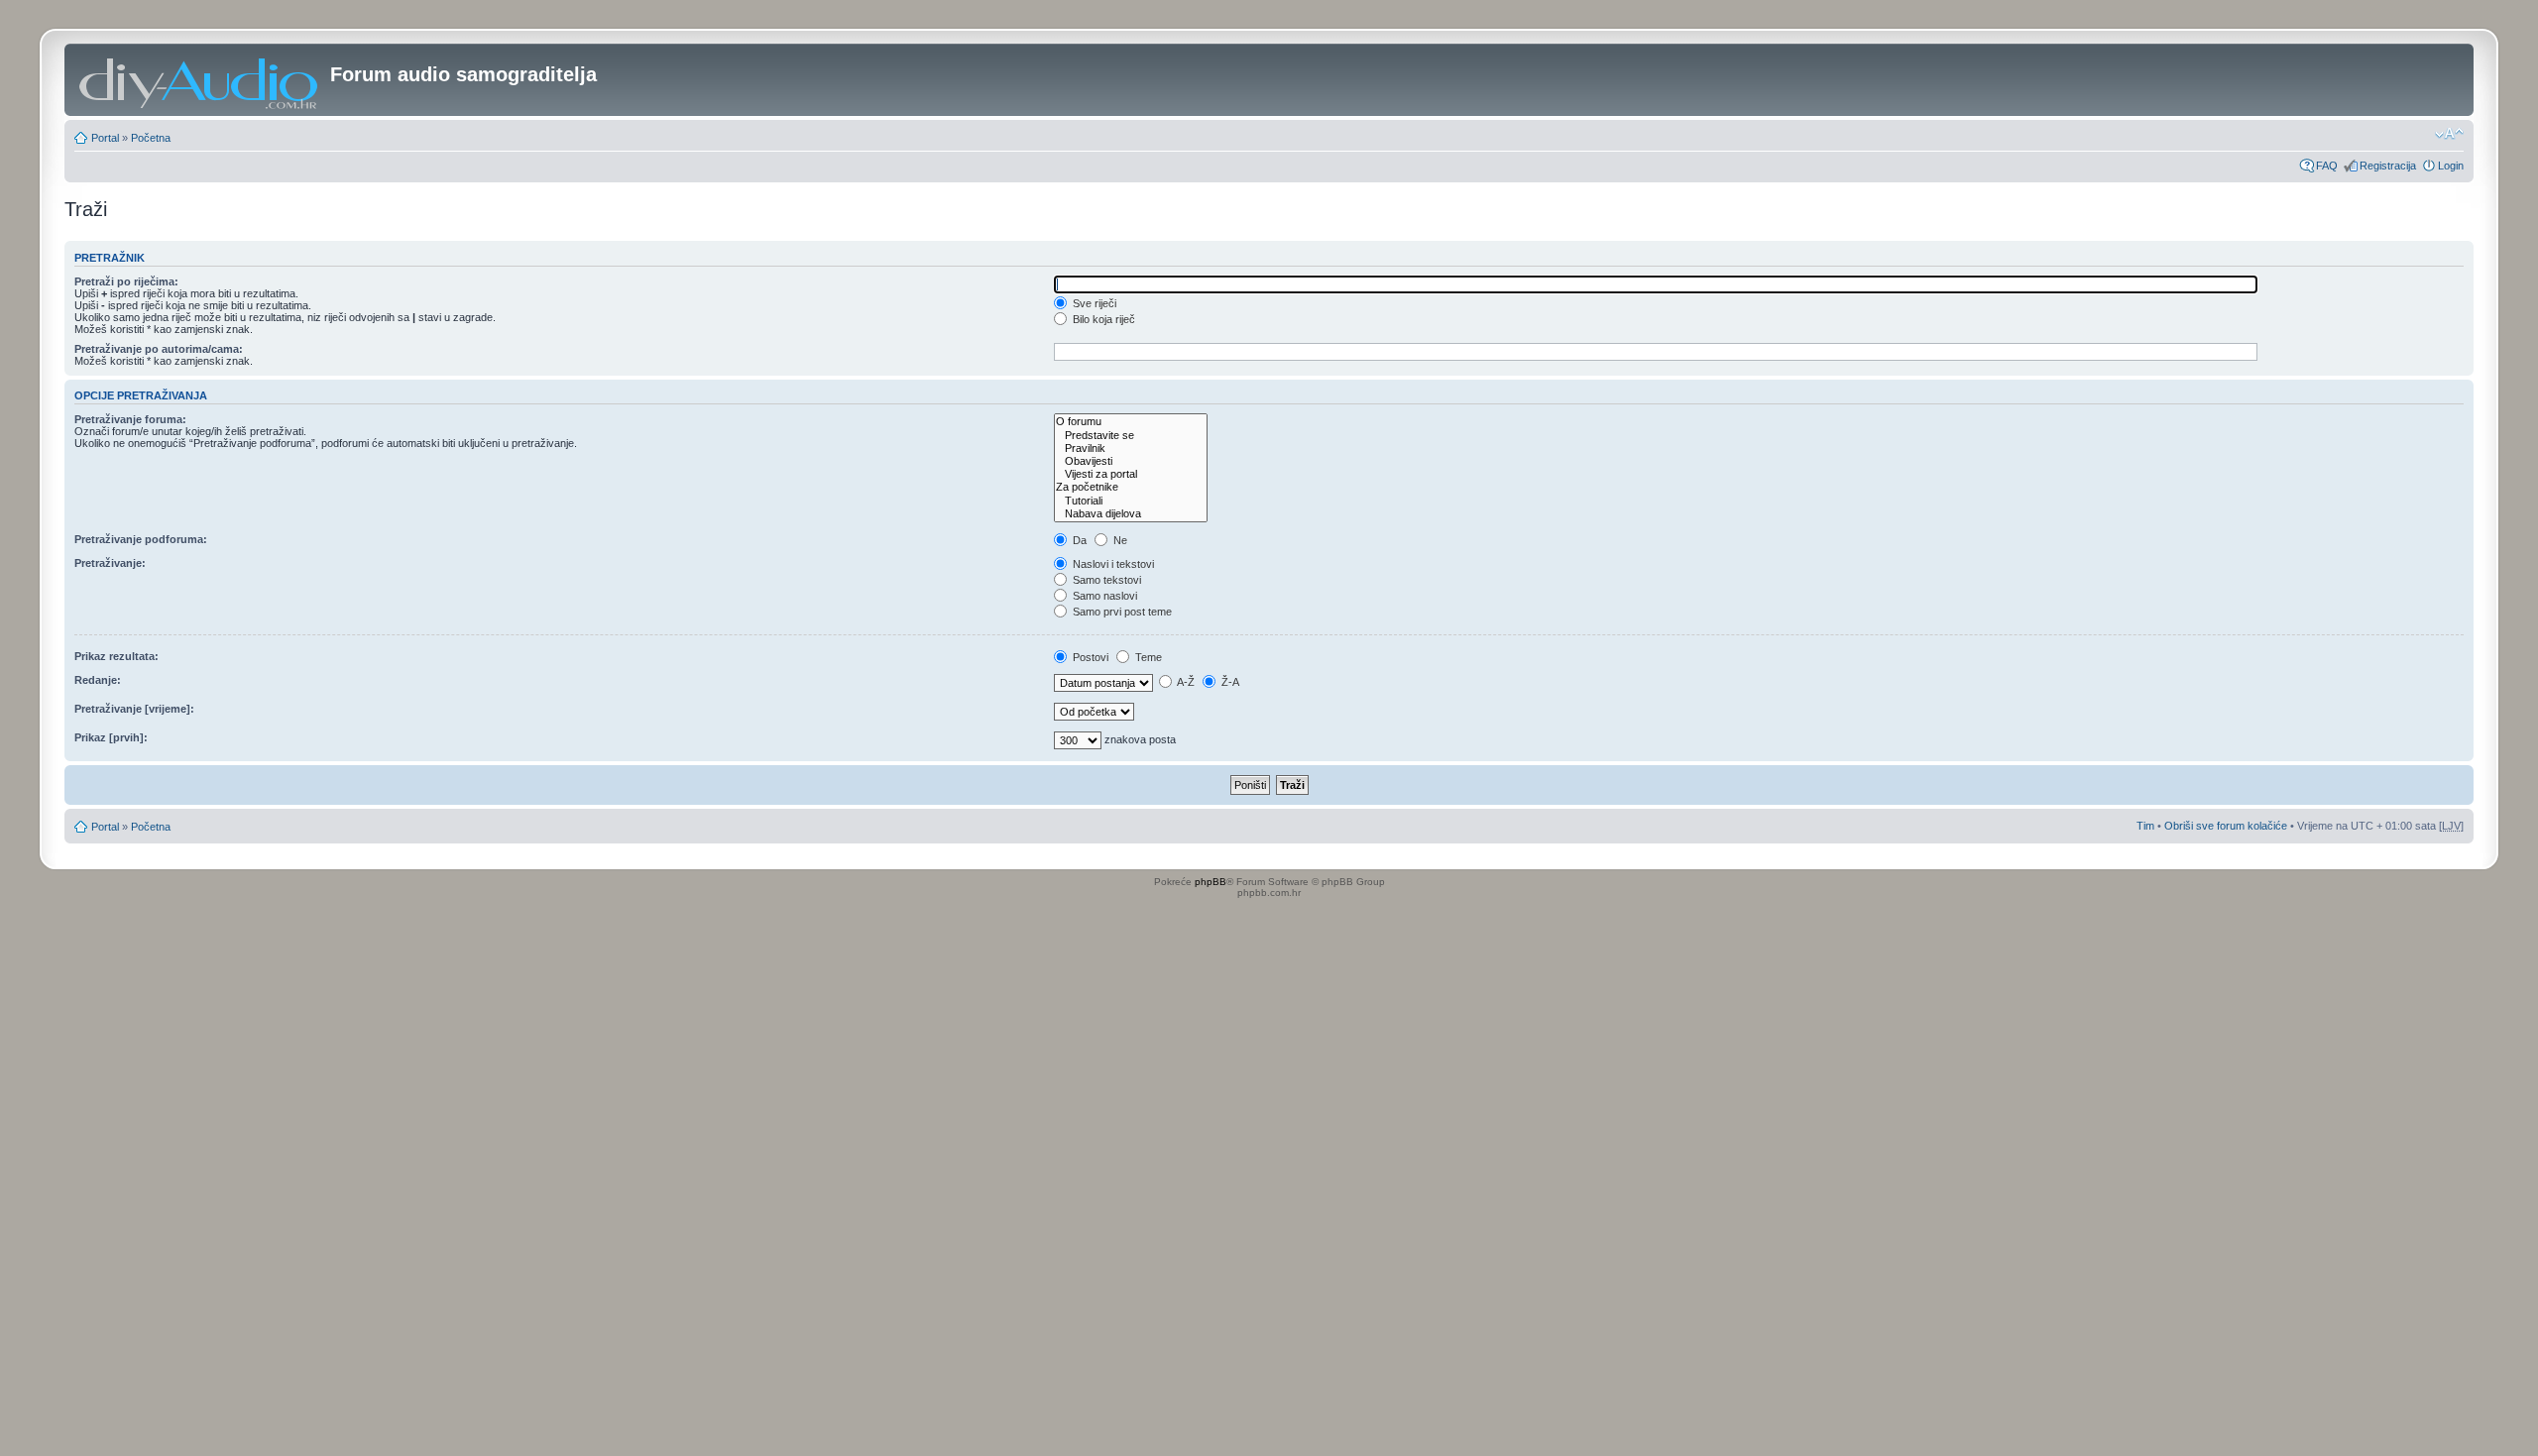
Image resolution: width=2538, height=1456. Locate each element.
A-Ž (1185, 682)
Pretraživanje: (110, 563)
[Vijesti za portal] (1131, 474)
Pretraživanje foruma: (130, 419)
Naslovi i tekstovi (1112, 564)
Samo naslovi (1103, 596)
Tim (2145, 826)
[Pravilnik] (1131, 448)
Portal (105, 138)
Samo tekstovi (1105, 580)
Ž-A (1229, 682)
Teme (1147, 657)
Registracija (2388, 166)
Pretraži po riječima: (126, 281)
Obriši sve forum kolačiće (2226, 826)
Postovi (1089, 657)
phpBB (1211, 882)
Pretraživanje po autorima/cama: (159, 349)
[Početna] (200, 80)
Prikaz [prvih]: (111, 737)
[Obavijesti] (1131, 461)
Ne (1119, 540)
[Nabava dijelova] (1131, 514)
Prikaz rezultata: (116, 656)
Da (1078, 540)
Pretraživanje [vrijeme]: (134, 709)
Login (2451, 166)
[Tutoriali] (1131, 501)
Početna (151, 138)
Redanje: (98, 680)
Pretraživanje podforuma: (141, 539)
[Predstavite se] (1131, 436)
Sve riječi (1093, 303)
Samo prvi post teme (1121, 612)
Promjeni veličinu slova (2449, 134)
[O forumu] (1131, 422)
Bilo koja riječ (1102, 319)
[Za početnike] (1131, 487)
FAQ (2327, 166)
